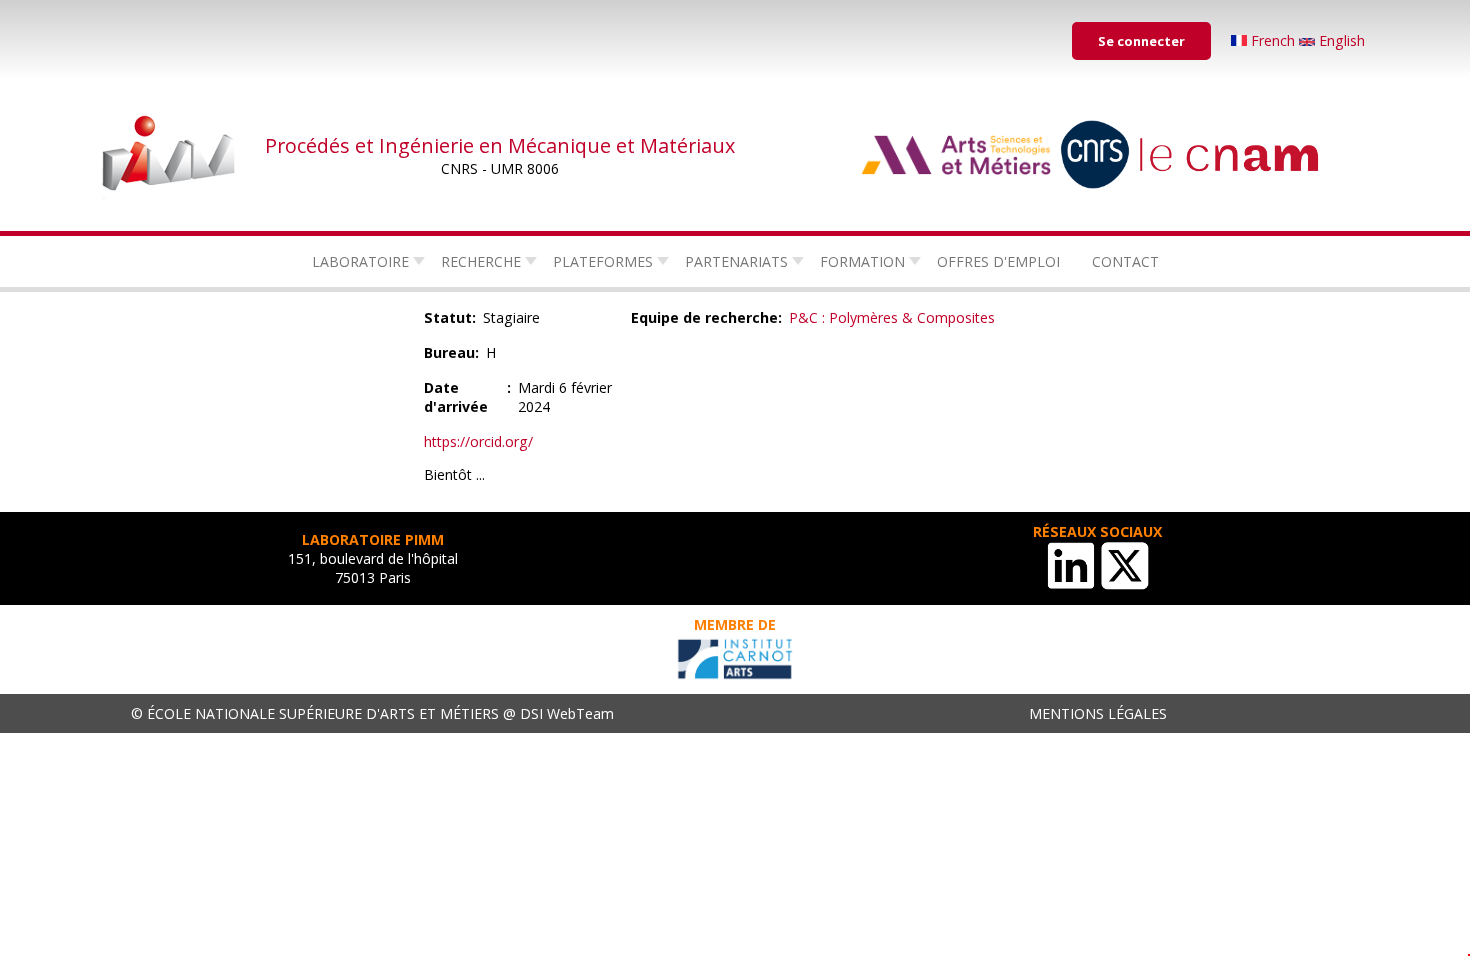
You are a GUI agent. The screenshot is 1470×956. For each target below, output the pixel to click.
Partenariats (736, 261)
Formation (862, 261)
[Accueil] (170, 155)
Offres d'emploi (998, 261)
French (1273, 40)
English (1340, 40)
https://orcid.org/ (478, 441)
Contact (1125, 261)
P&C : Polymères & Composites (892, 317)
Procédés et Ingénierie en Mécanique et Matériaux (500, 145)
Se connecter (1141, 41)
